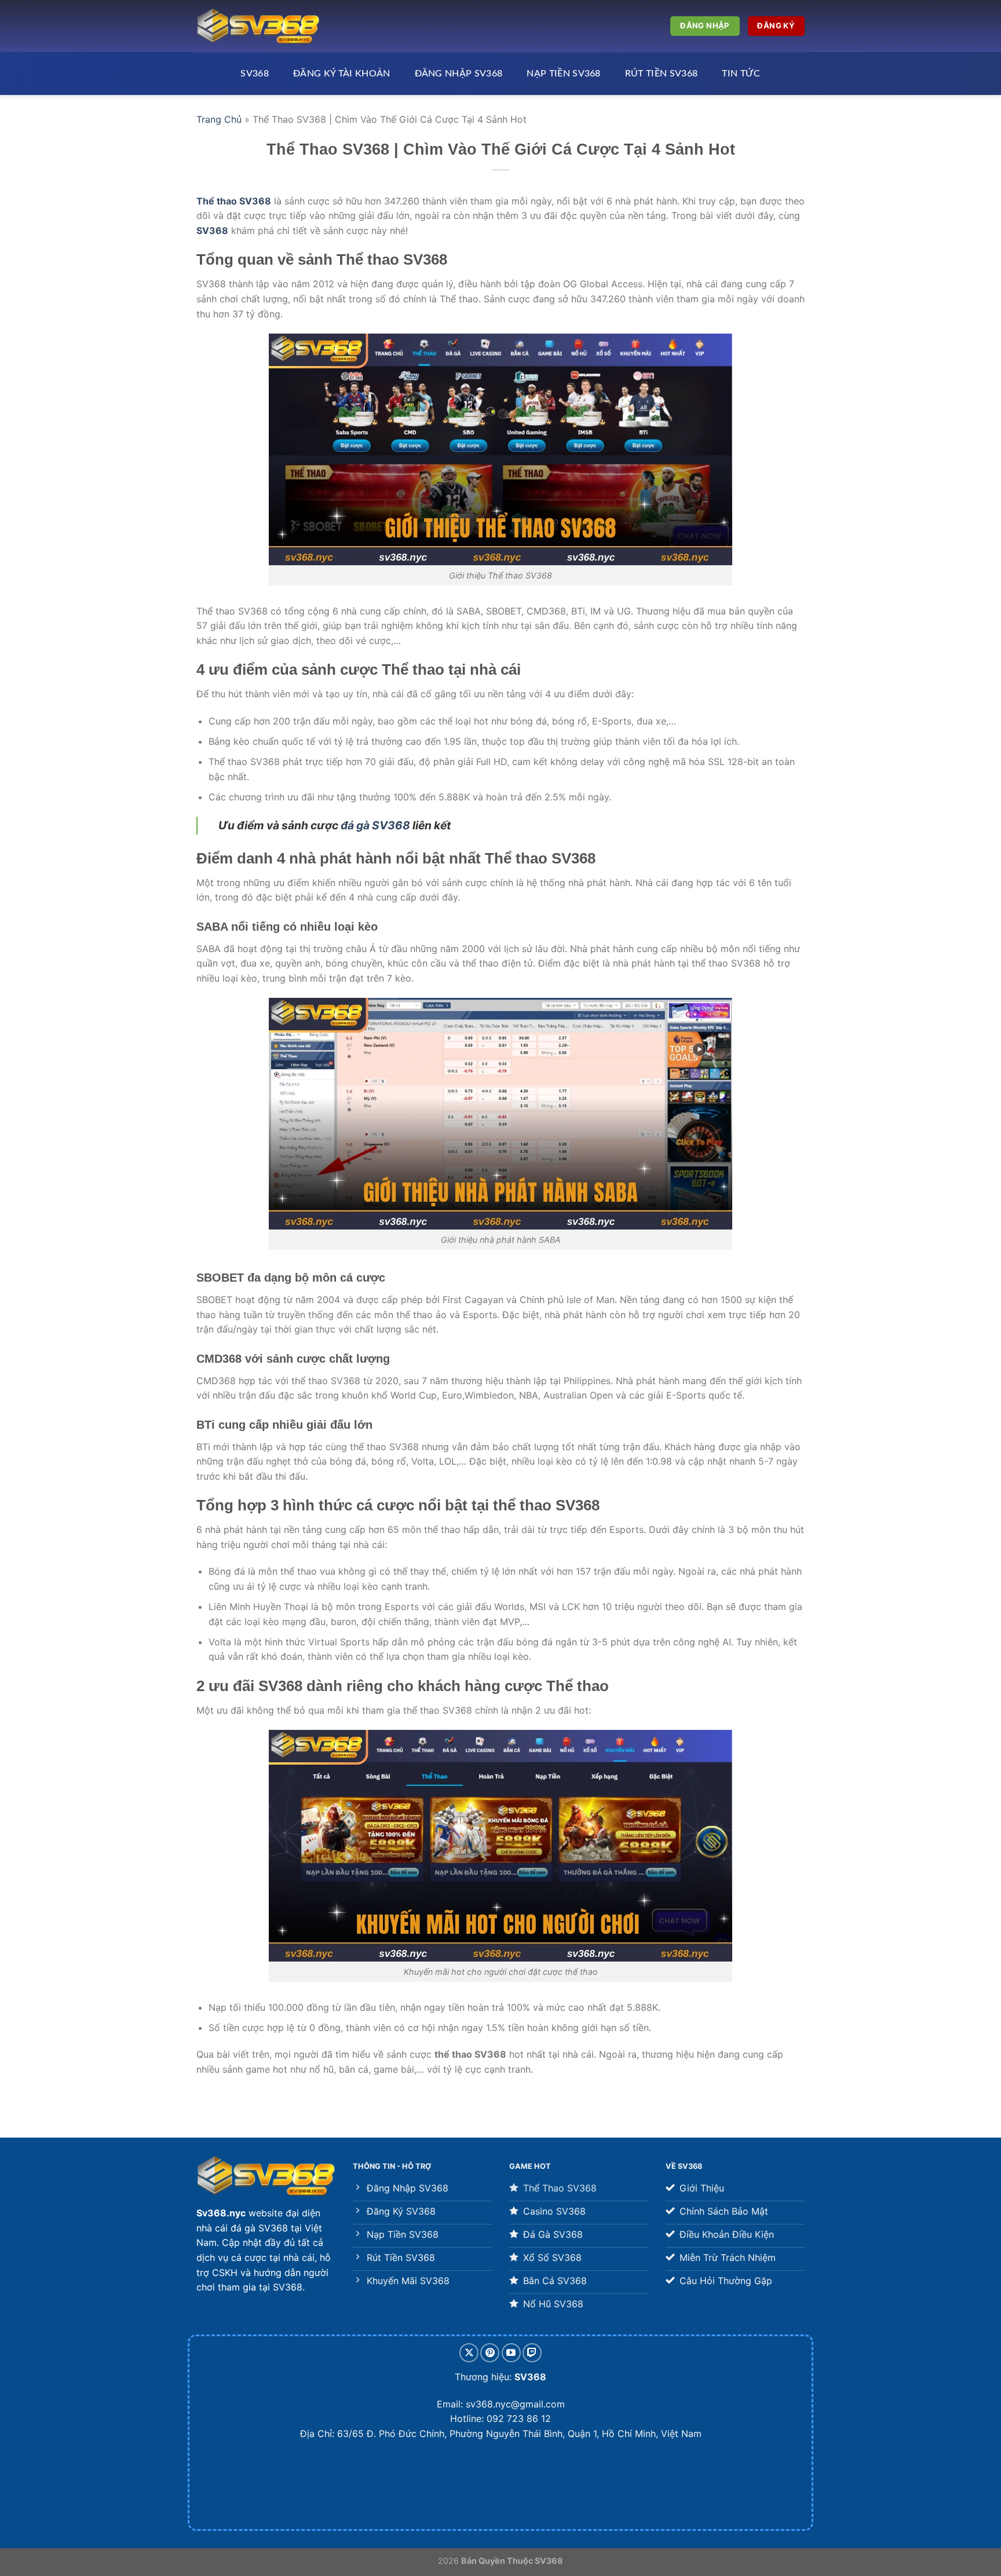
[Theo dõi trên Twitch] (532, 2353)
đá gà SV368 (375, 825)
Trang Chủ (219, 119)
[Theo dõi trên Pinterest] (490, 2353)
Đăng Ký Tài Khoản (341, 74)
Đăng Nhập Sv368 (459, 74)
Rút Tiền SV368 (661, 74)
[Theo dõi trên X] (469, 2353)
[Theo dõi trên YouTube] (511, 2353)
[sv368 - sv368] (258, 26)
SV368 (255, 74)
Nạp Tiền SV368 (563, 74)
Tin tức (741, 74)
